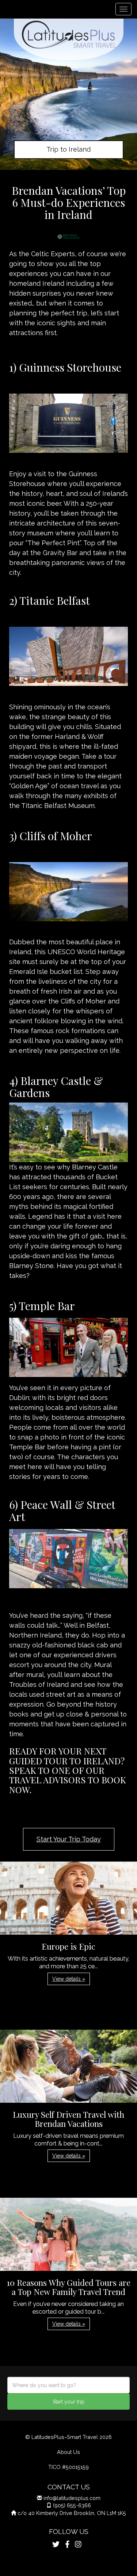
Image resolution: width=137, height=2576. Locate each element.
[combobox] (68, 2385)
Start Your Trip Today (69, 1839)
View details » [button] (69, 1979)
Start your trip (68, 2402)
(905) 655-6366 (72, 2505)
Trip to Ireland (68, 149)
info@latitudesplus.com (72, 2498)
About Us (68, 2452)
